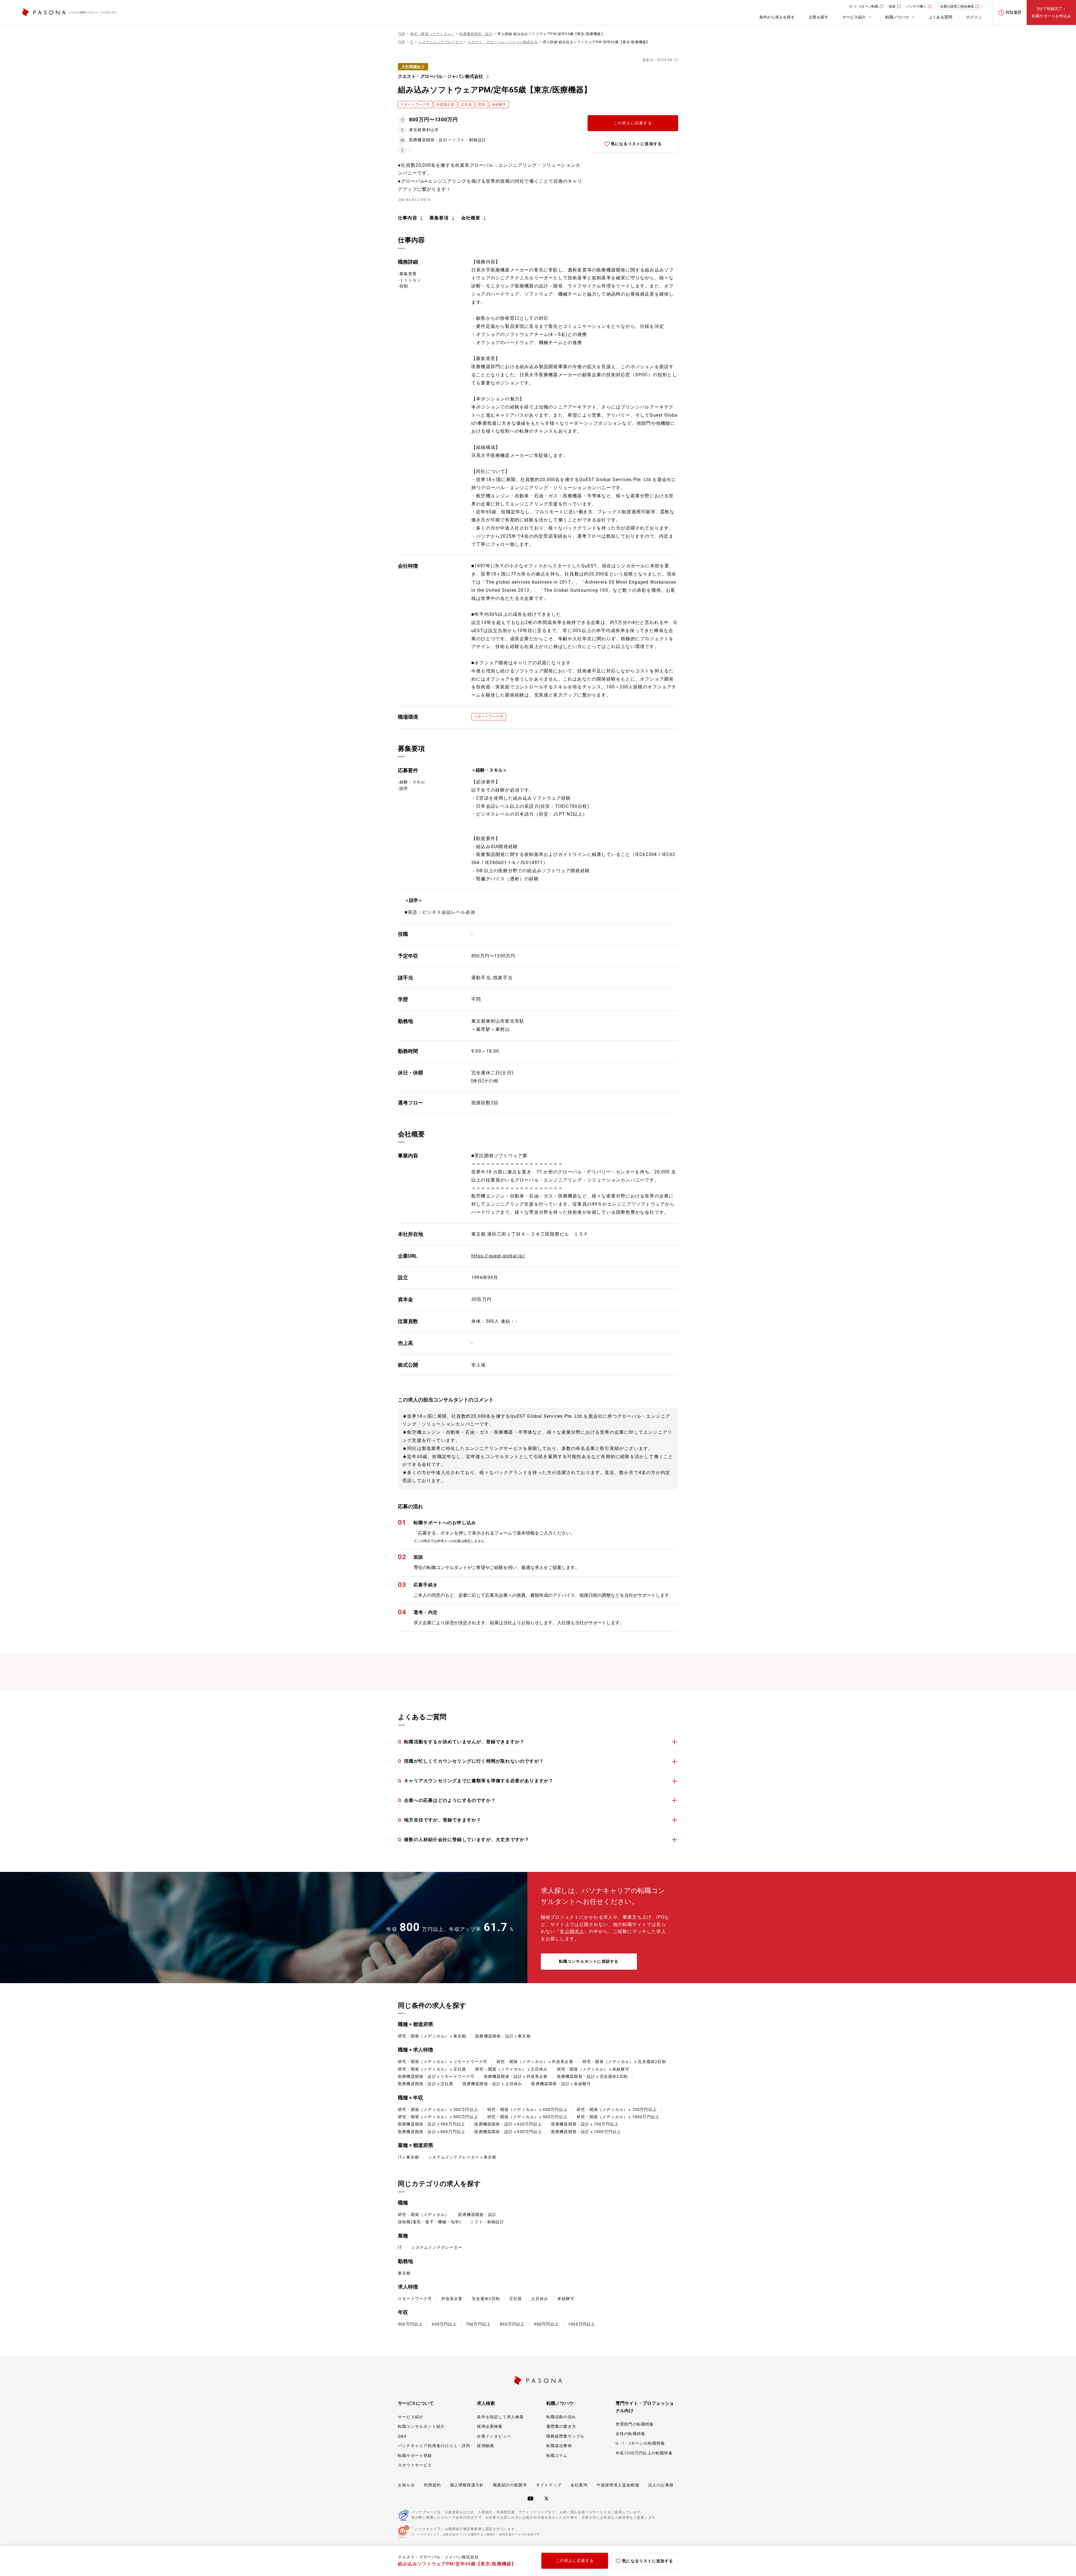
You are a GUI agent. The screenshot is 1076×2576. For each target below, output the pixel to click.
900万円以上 (546, 2324)
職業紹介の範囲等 (510, 2485)
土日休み (540, 2299)
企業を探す (818, 17)
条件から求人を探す (777, 17)
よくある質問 (940, 17)
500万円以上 (410, 2324)
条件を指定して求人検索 (500, 2417)
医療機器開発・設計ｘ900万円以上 (508, 2132)
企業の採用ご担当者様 (957, 6)
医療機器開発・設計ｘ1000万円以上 (586, 2132)
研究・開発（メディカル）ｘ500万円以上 (438, 2109)
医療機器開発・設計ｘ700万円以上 (585, 2124)
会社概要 (471, 218)
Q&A (402, 2436)
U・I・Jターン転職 (864, 6)
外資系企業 (452, 2299)
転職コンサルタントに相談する (589, 1961)
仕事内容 (408, 218)
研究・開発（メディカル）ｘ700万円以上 (617, 2109)
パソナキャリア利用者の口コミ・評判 (434, 2446)
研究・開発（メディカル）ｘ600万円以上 (527, 2109)
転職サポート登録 (415, 2456)
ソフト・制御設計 (487, 2222)
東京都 (404, 2273)
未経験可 (566, 2299)
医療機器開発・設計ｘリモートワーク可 (436, 2076)
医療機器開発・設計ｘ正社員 (426, 2084)
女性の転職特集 (630, 2434)
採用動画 (485, 2446)
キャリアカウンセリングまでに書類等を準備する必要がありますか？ (476, 1781)
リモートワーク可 (415, 2299)
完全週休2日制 (486, 2299)
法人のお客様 (661, 2485)
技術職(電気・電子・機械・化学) (429, 2222)
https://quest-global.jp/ (498, 1256)
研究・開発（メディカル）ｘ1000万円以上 (618, 2117)
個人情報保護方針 (467, 2485)
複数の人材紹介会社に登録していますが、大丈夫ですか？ (464, 1840)
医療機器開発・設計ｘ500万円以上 (432, 2124)
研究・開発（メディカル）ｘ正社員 (432, 2069)
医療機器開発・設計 (477, 2215)
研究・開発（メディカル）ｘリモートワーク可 (443, 2062)
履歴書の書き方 (561, 2426)
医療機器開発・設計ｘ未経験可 (561, 2084)
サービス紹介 (411, 2417)
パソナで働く (916, 6)
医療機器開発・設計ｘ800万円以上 (432, 2132)
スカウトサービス (415, 2465)
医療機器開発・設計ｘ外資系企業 (516, 2076)
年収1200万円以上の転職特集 (644, 2453)
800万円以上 (512, 2324)
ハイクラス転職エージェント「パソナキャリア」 (94, 12)
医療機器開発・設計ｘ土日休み (492, 2084)
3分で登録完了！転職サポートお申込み (1051, 12)
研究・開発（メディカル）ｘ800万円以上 (438, 2117)
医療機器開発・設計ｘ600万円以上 (508, 2124)
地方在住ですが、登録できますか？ (440, 1820)
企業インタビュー (494, 2436)
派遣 (892, 6)
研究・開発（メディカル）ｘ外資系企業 (535, 2062)
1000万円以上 (582, 2324)
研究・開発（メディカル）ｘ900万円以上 (527, 2117)
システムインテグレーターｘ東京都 (462, 2157)
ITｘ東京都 (408, 2157)
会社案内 (579, 2485)
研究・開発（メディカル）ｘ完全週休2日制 (624, 2062)
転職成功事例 (559, 2446)
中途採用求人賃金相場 (618, 2485)
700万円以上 (478, 2324)
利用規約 (433, 2485)
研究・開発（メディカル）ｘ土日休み (511, 2069)
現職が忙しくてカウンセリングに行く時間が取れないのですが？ (471, 1761)
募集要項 (439, 218)
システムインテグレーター (437, 2247)
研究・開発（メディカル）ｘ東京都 (432, 2036)
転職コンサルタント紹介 (421, 2426)
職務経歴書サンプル (566, 2436)
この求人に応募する (633, 123)
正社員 (516, 2299)
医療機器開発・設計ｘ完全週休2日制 (592, 2076)
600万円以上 (444, 2324)
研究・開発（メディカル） (423, 2215)
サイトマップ (549, 2485)
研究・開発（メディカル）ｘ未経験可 (593, 2069)
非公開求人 (572, 1931)
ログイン (974, 17)
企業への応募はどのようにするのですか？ (447, 1800)
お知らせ (406, 2485)
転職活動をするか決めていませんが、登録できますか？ (461, 1742)
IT (400, 2247)
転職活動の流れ (561, 2417)
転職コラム (557, 2456)
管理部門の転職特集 (635, 2424)
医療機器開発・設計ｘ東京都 (503, 2036)
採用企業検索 (490, 2426)
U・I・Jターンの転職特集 (640, 2443)
